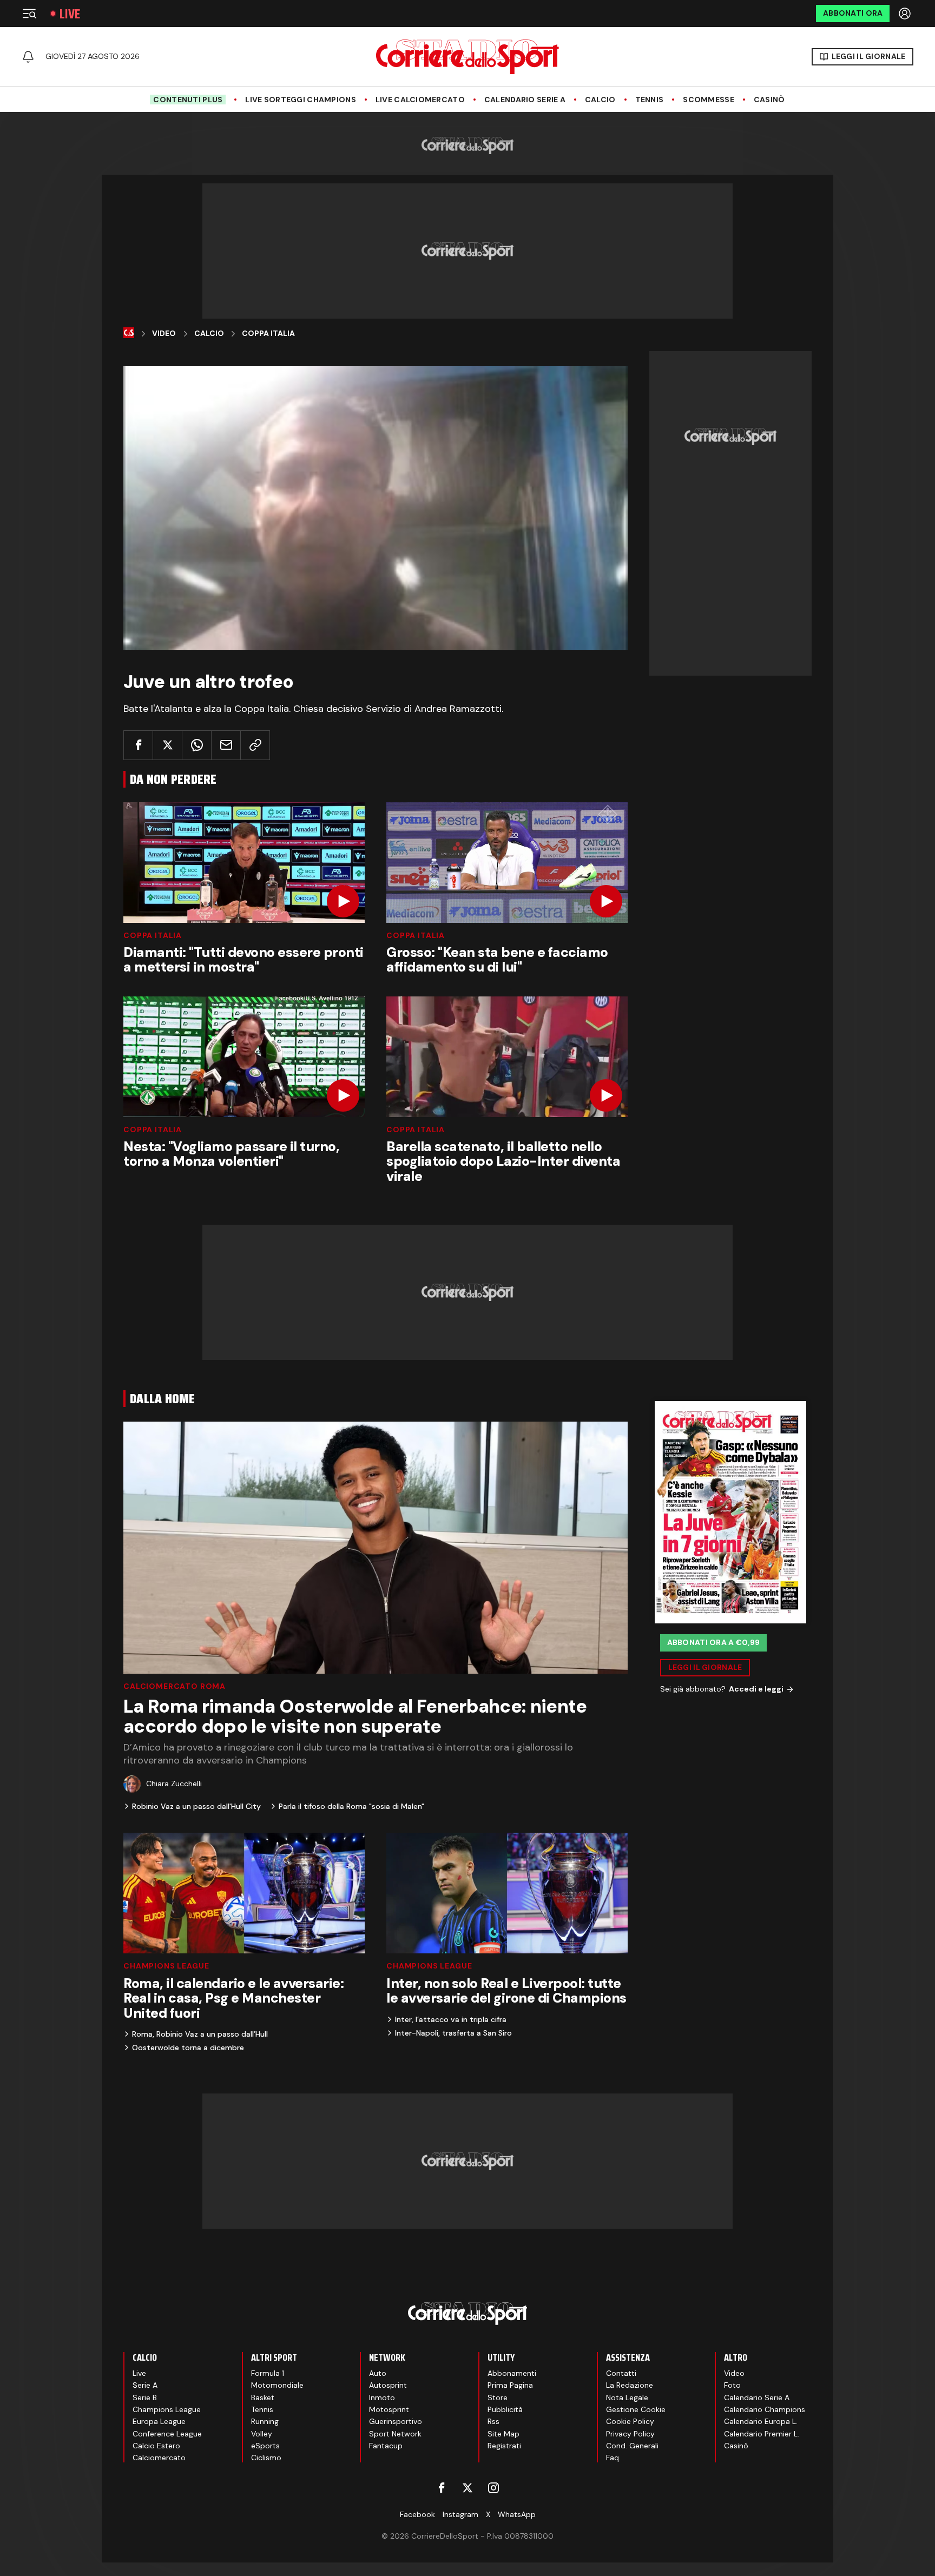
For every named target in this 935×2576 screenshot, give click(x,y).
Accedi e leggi (756, 1689)
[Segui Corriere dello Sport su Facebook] (442, 2488)
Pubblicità (505, 2409)
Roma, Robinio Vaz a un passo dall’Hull (200, 2034)
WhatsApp (517, 2514)
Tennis (650, 100)
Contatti (621, 2373)
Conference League (167, 2434)
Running (265, 2421)
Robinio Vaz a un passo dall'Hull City (196, 1806)
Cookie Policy (630, 2421)
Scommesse (709, 100)
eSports (265, 2446)
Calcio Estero (156, 2446)
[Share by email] (226, 745)
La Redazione (630, 2385)
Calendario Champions (765, 2409)
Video (164, 333)
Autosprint (388, 2385)
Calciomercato (159, 2458)
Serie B (145, 2397)
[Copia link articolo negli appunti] (255, 745)
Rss (493, 2421)
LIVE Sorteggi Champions (300, 100)
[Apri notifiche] (28, 57)
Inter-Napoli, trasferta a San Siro (453, 2033)
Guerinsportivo (396, 2421)
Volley (262, 2434)
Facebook (417, 2514)
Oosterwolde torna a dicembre (188, 2047)
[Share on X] (167, 745)
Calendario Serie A (525, 100)
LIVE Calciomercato (420, 100)
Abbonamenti (512, 2373)
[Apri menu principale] (29, 14)
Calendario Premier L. (762, 2434)
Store (498, 2397)
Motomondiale (277, 2385)
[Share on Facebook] (138, 745)
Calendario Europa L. (761, 2421)
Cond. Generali (632, 2446)
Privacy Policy (630, 2434)
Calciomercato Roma (175, 1686)
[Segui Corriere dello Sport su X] (467, 2488)
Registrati (504, 2446)
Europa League (159, 2421)
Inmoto (382, 2397)
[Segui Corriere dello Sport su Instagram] (493, 2488)
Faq (613, 2458)
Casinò (769, 100)
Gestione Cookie (636, 2409)
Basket (263, 2397)
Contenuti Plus (188, 100)
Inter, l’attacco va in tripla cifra (451, 2019)
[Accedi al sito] (906, 14)
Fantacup (386, 2446)
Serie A (145, 2385)
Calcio (600, 100)
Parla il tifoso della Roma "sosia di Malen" (351, 1806)
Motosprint (389, 2409)
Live (70, 14)
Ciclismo (266, 2458)
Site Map (503, 2434)
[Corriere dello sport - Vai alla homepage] (467, 57)
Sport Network (395, 2434)
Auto (378, 2373)
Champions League (166, 1966)
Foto (732, 2385)
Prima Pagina (510, 2385)
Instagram (460, 2514)
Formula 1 (268, 2373)
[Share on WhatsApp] (197, 745)
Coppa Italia (268, 333)
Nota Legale (627, 2397)
